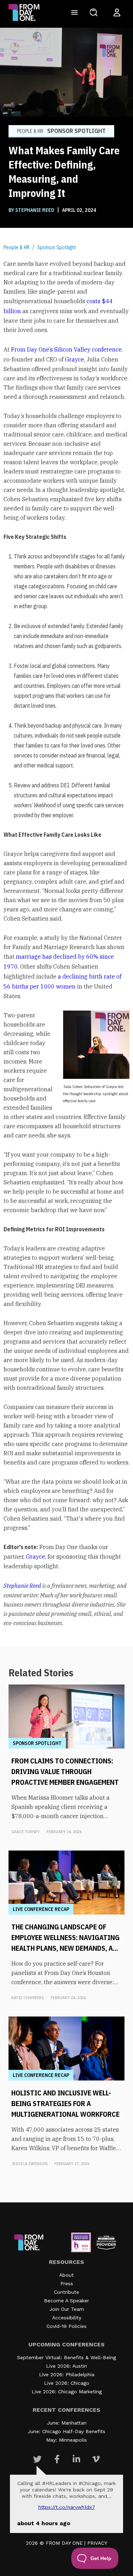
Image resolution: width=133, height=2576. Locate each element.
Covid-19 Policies (66, 2326)
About (66, 2275)
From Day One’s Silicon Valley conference (66, 349)
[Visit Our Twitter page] (37, 2459)
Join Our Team (67, 2309)
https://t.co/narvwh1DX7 (67, 2507)
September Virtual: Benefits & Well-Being (66, 2357)
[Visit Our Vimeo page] (96, 2459)
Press (67, 2283)
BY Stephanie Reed (32, 210)
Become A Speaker (66, 2301)
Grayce (74, 359)
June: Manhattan (67, 2423)
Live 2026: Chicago (67, 2383)
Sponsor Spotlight (57, 247)
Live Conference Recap (41, 1909)
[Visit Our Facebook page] (57, 2459)
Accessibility (67, 2318)
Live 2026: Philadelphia (67, 2374)
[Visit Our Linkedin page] (76, 2459)
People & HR (16, 247)
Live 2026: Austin (66, 2366)
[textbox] (66, 943)
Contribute (66, 2292)
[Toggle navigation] (74, 12)
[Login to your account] (117, 12)
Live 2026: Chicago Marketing (67, 2392)
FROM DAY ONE (64, 2543)
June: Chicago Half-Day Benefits (66, 2431)
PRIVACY (97, 2543)
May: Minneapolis (66, 2440)
